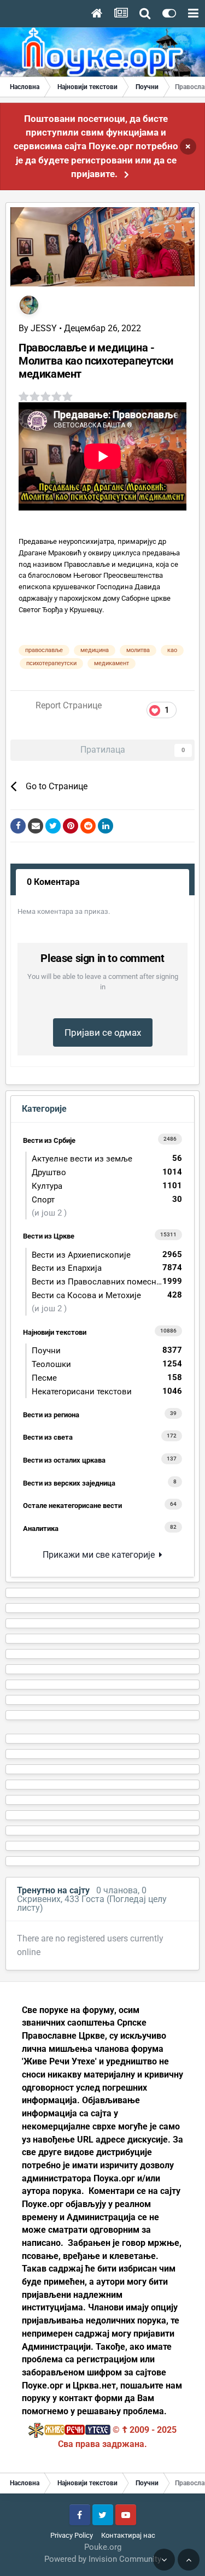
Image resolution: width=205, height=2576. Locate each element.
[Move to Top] (189, 2560)
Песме (107, 1378)
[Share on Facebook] (18, 826)
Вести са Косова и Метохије (107, 1295)
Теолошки (107, 1364)
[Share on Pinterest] (71, 826)
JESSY (44, 328)
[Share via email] (36, 826)
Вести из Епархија (107, 1268)
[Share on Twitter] (53, 826)
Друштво (107, 1172)
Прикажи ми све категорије (101, 1555)
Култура (107, 1186)
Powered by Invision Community (103, 2559)
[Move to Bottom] (164, 2560)
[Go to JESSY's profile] (29, 305)
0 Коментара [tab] (53, 882)
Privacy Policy (72, 2535)
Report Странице (69, 705)
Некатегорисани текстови (107, 1391)
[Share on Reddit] (88, 826)
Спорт (107, 1199)
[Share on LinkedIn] (106, 826)
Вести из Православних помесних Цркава (110, 1281)
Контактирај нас (128, 2535)
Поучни (107, 1350)
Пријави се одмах (103, 1032)
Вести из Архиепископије (107, 1255)
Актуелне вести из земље (107, 1158)
